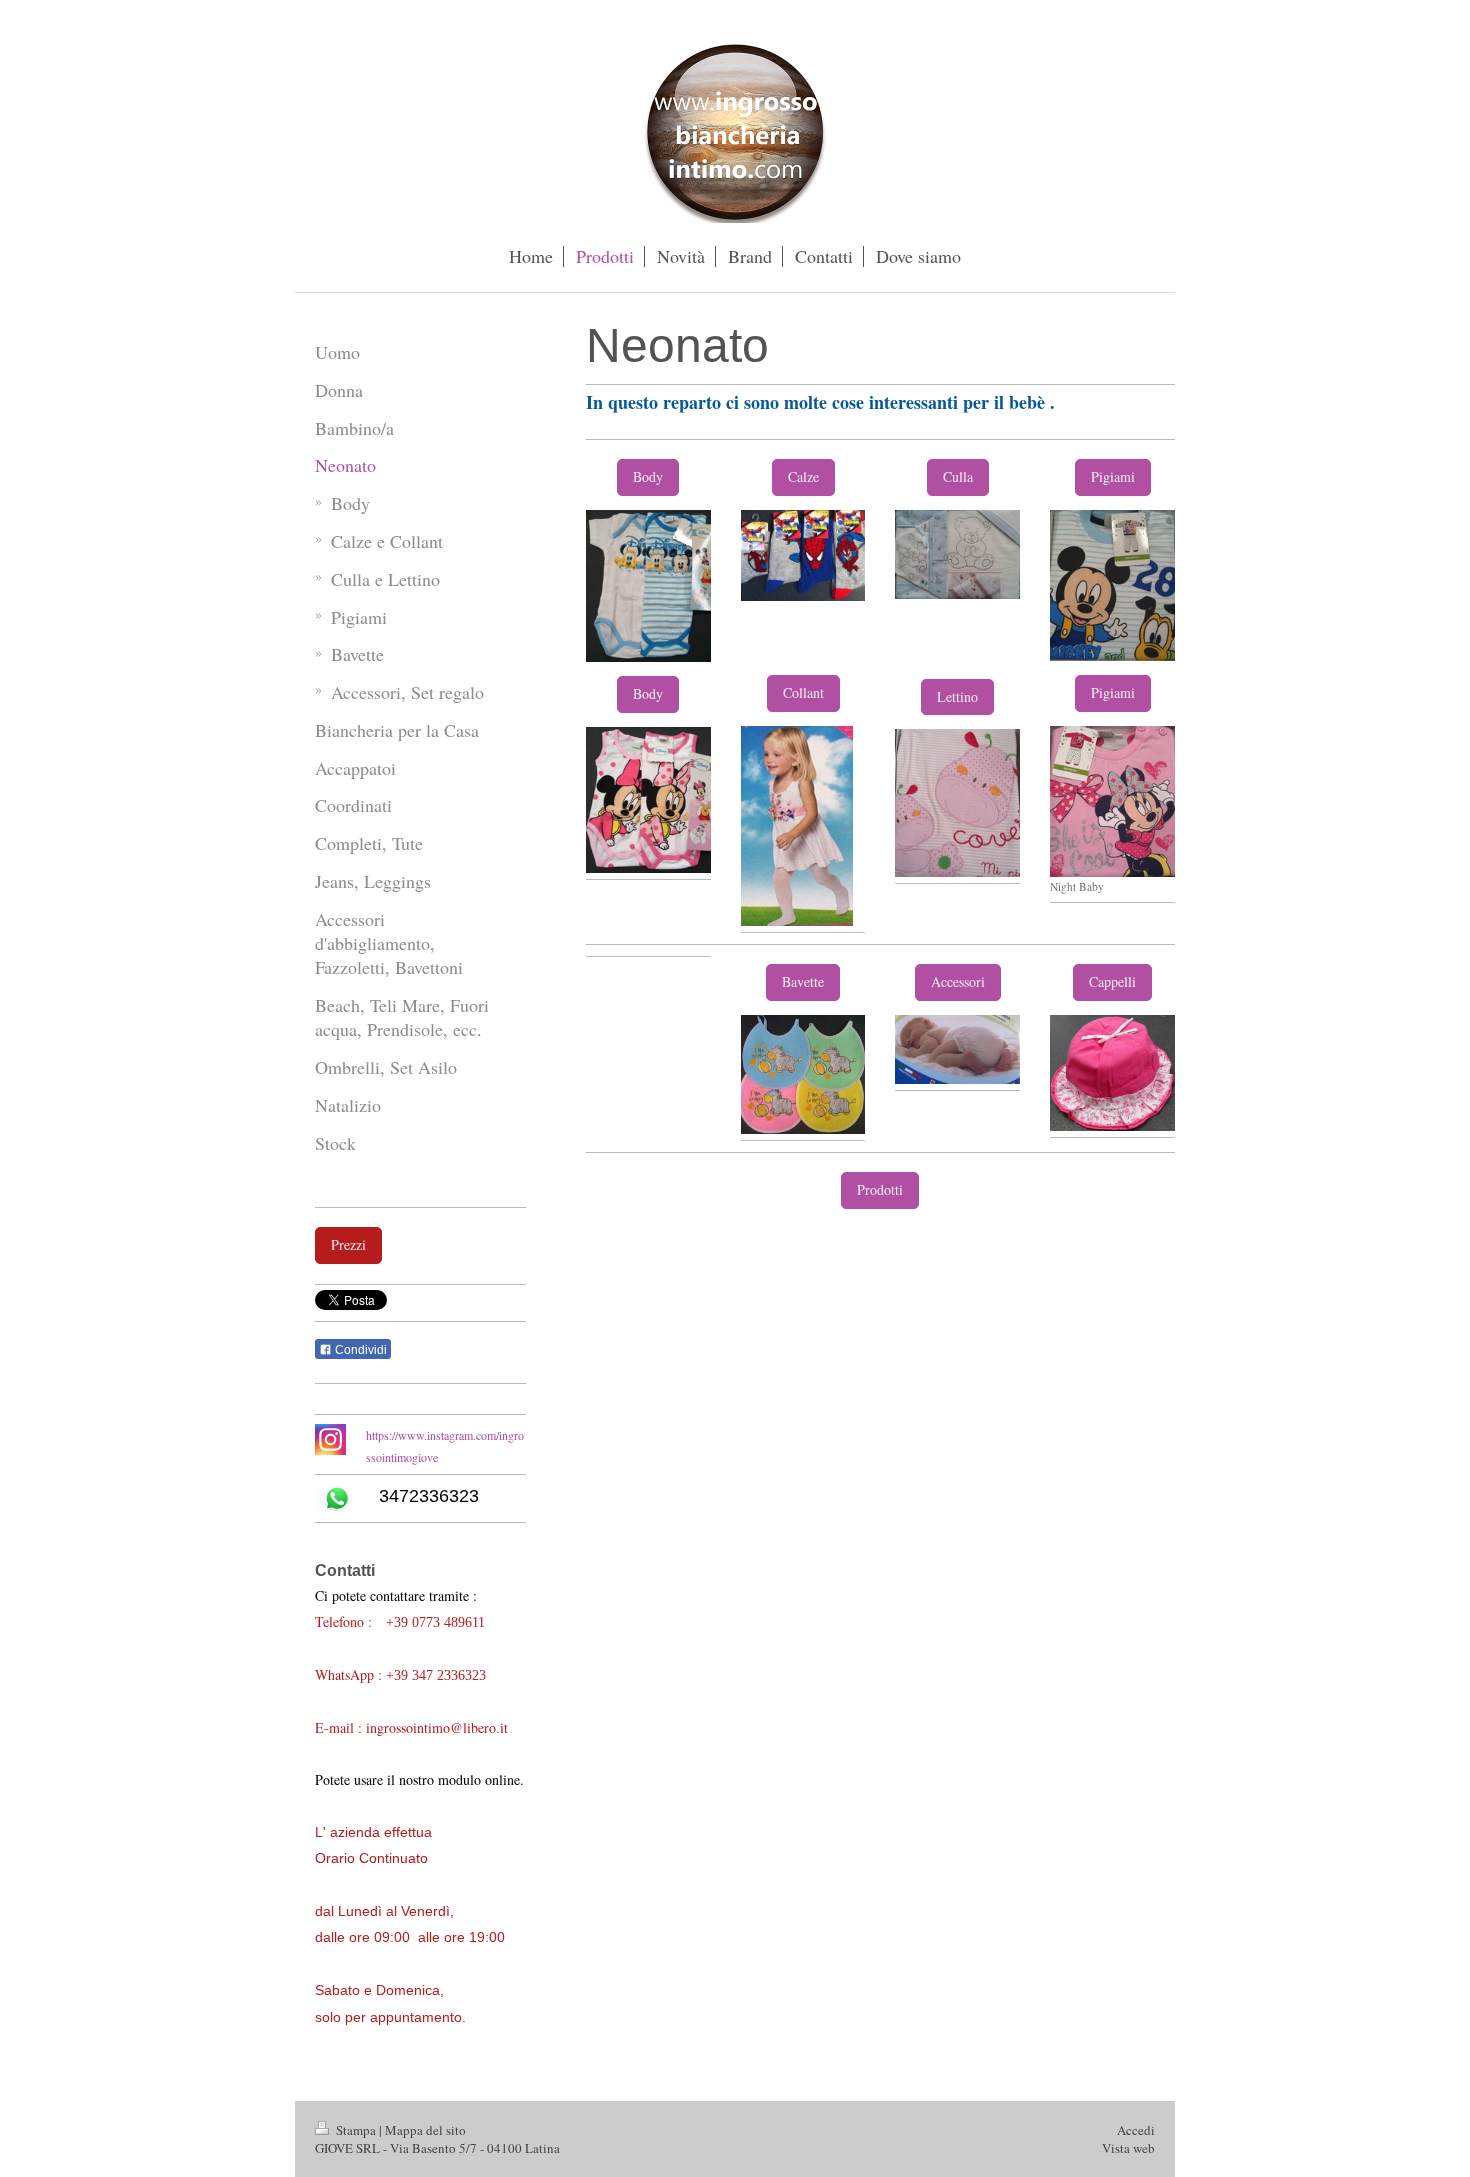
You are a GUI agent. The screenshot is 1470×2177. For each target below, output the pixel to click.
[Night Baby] (1112, 801)
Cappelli (1112, 981)
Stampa (356, 2130)
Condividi (359, 1350)
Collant (803, 692)
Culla (958, 476)
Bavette (803, 981)
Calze (803, 476)
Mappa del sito (425, 2130)
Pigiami (1113, 476)
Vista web (1128, 2148)
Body (648, 476)
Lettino (957, 696)
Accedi (1136, 2130)
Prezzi (348, 1244)
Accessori (958, 981)
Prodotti (880, 1189)
